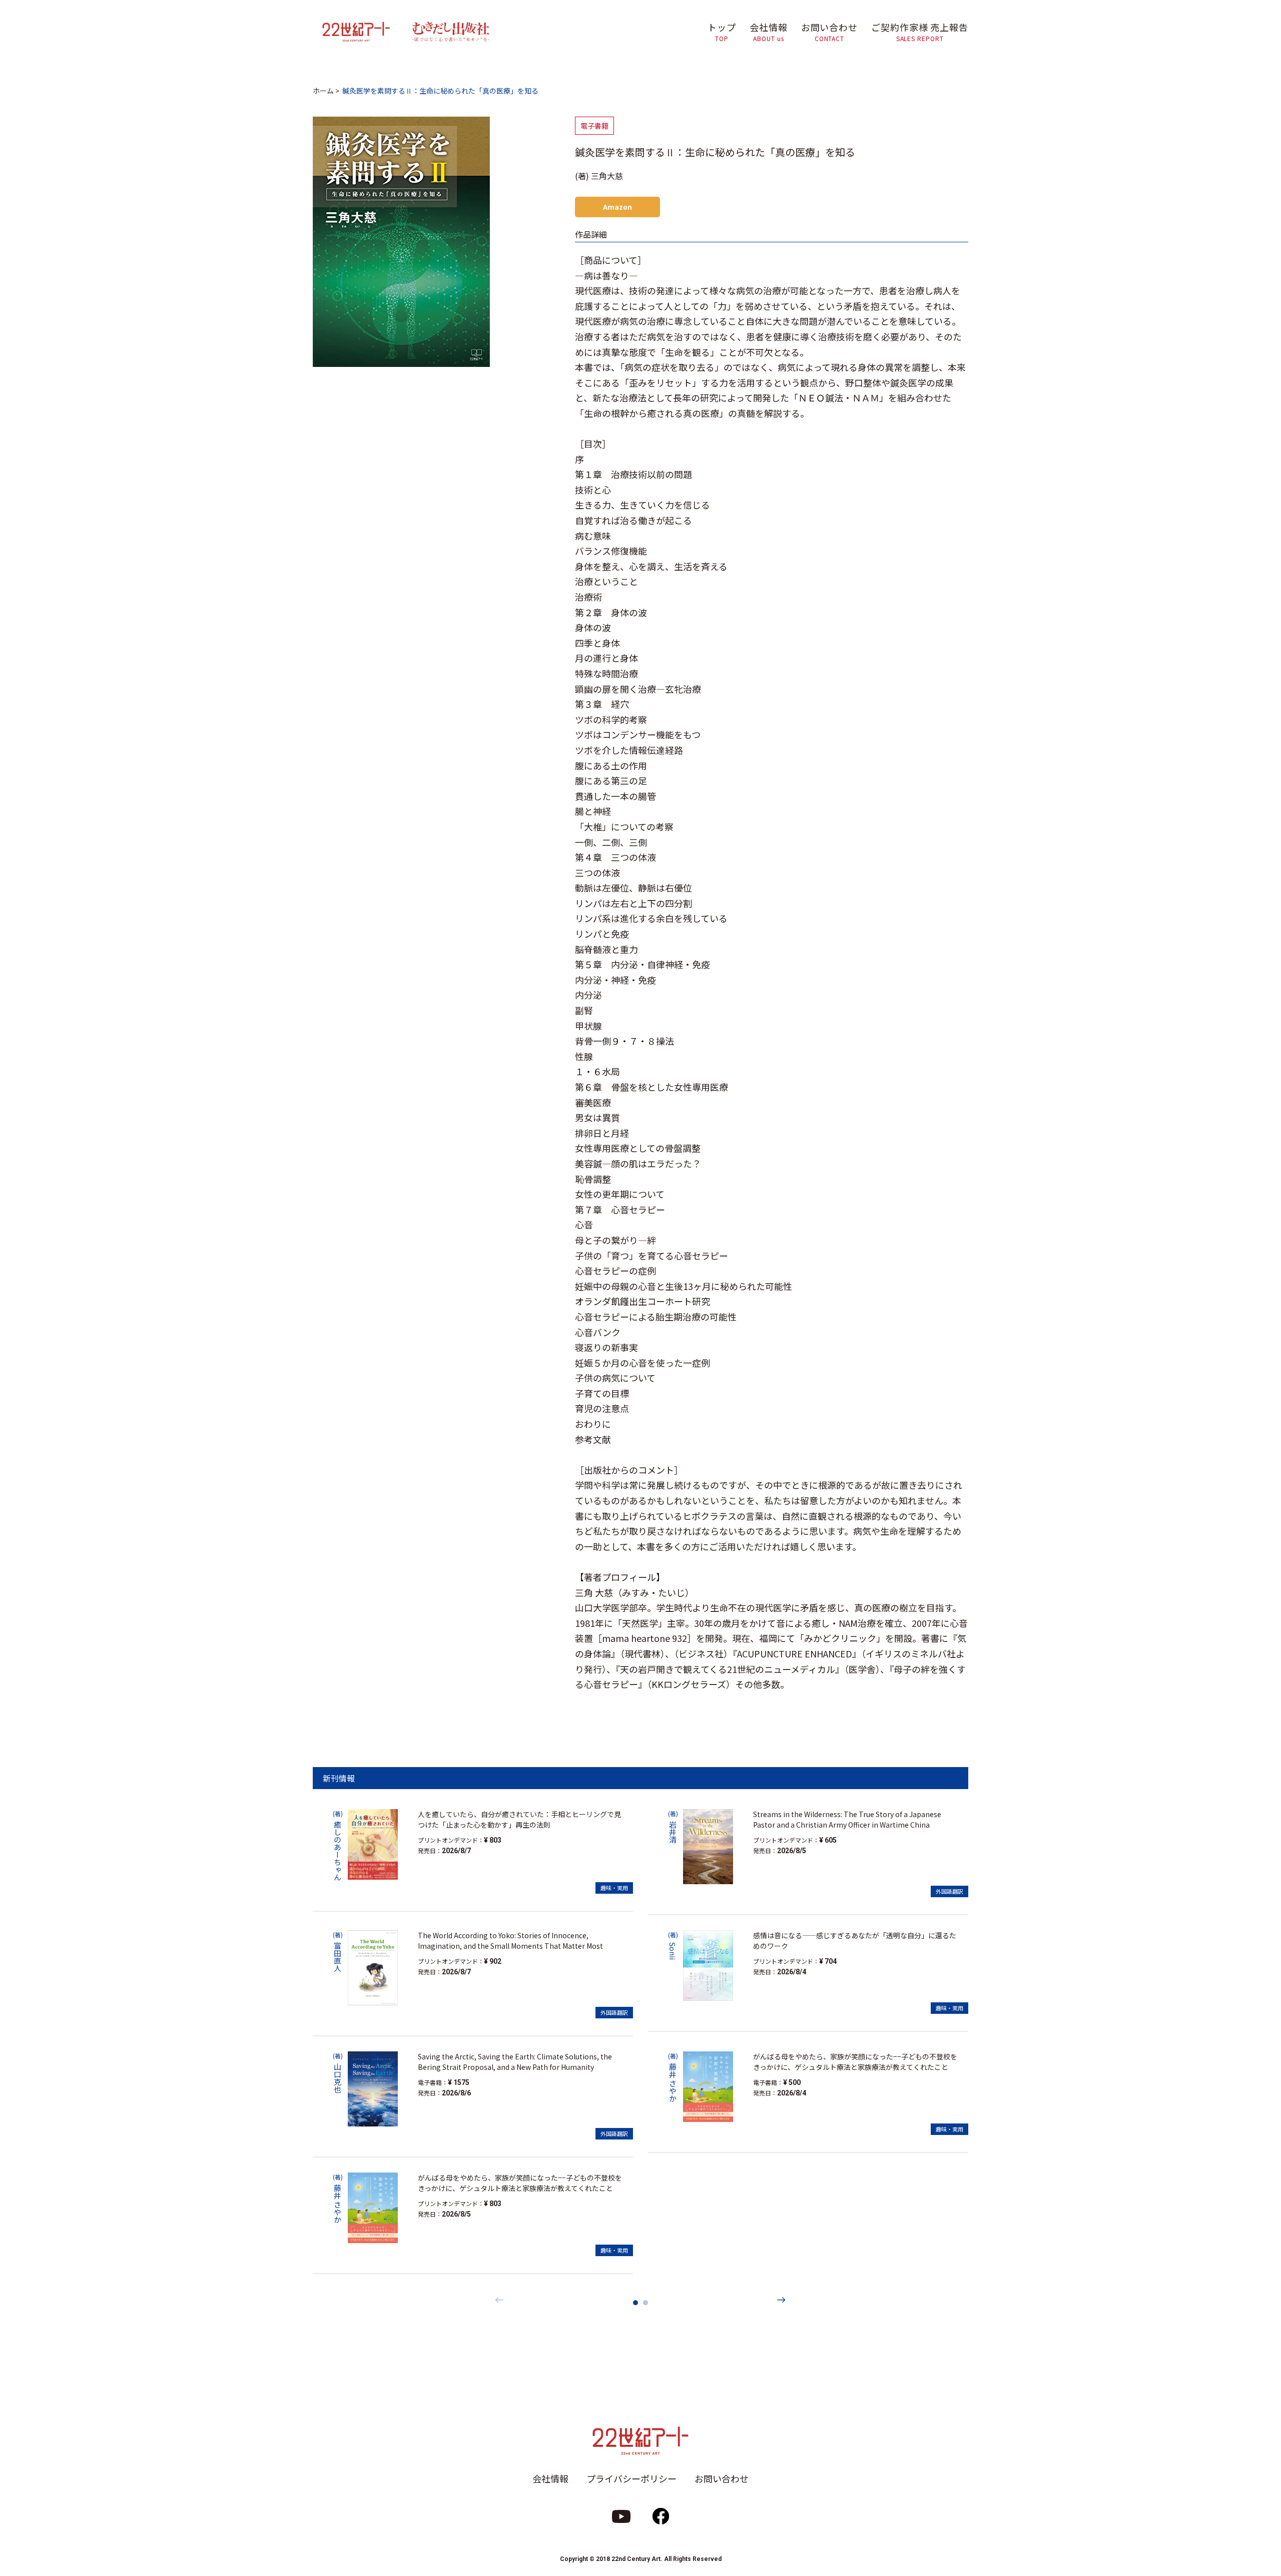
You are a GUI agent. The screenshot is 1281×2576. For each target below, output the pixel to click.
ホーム (323, 91)
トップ (722, 32)
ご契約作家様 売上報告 (920, 32)
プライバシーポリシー (631, 2478)
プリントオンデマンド (448, 1840)
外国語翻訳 (614, 2012)
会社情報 (769, 32)
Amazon (617, 207)
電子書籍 (594, 126)
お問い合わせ (829, 32)
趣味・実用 (614, 1888)
